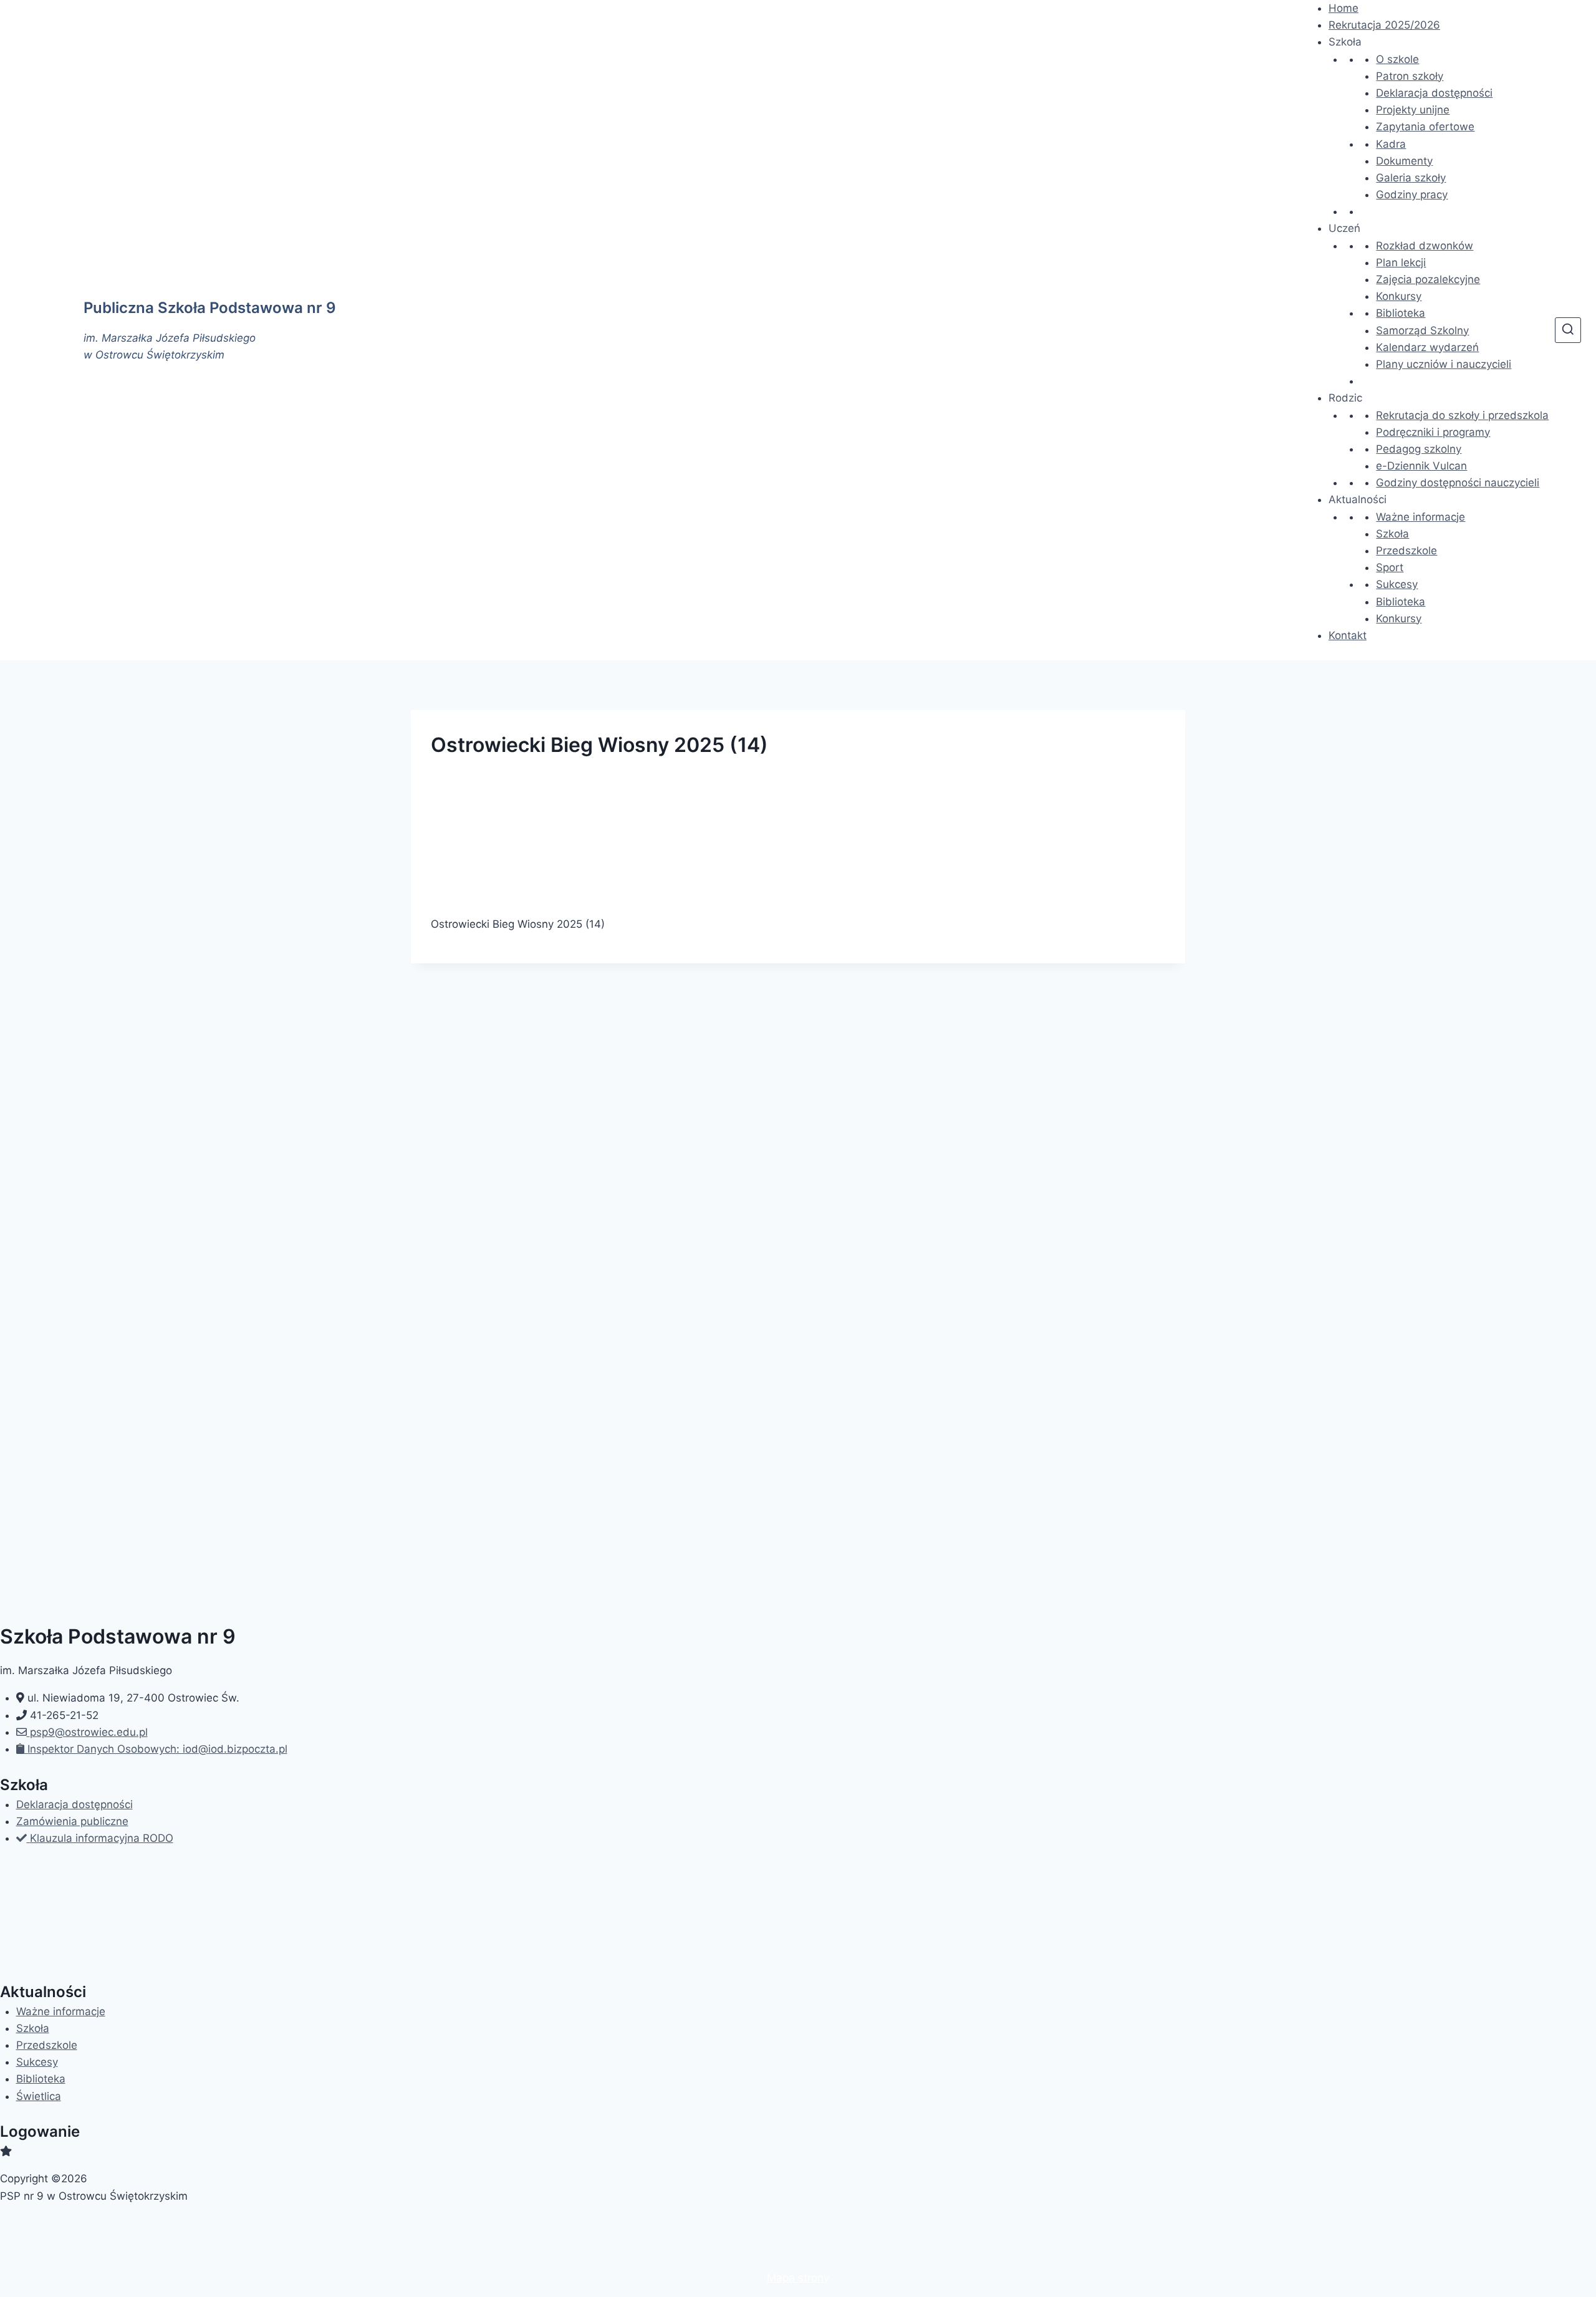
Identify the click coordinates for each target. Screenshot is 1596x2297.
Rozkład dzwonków (1425, 246)
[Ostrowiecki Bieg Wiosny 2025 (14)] (798, 838)
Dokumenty (1404, 161)
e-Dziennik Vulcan (1421, 466)
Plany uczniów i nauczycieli (1444, 364)
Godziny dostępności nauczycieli (1458, 483)
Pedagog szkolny (1419, 449)
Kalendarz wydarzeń (1427, 347)
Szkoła (1392, 534)
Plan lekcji (1401, 262)
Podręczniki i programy (1433, 432)
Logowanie (40, 2131)
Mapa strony (798, 2278)
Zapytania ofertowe (1425, 127)
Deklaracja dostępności (1434, 93)
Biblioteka (1401, 313)
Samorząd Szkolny (1422, 330)
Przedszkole (1406, 551)
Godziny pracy (1412, 195)
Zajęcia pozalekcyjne (1428, 279)
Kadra (1391, 144)
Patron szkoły (1410, 76)
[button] (1345, 42)
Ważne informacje (1421, 517)
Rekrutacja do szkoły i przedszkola (1462, 415)
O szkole (1397, 59)
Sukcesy (1397, 584)
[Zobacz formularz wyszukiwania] (1568, 330)
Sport (1390, 567)
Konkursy (1399, 296)
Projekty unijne (1413, 110)
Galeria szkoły (1411, 178)
